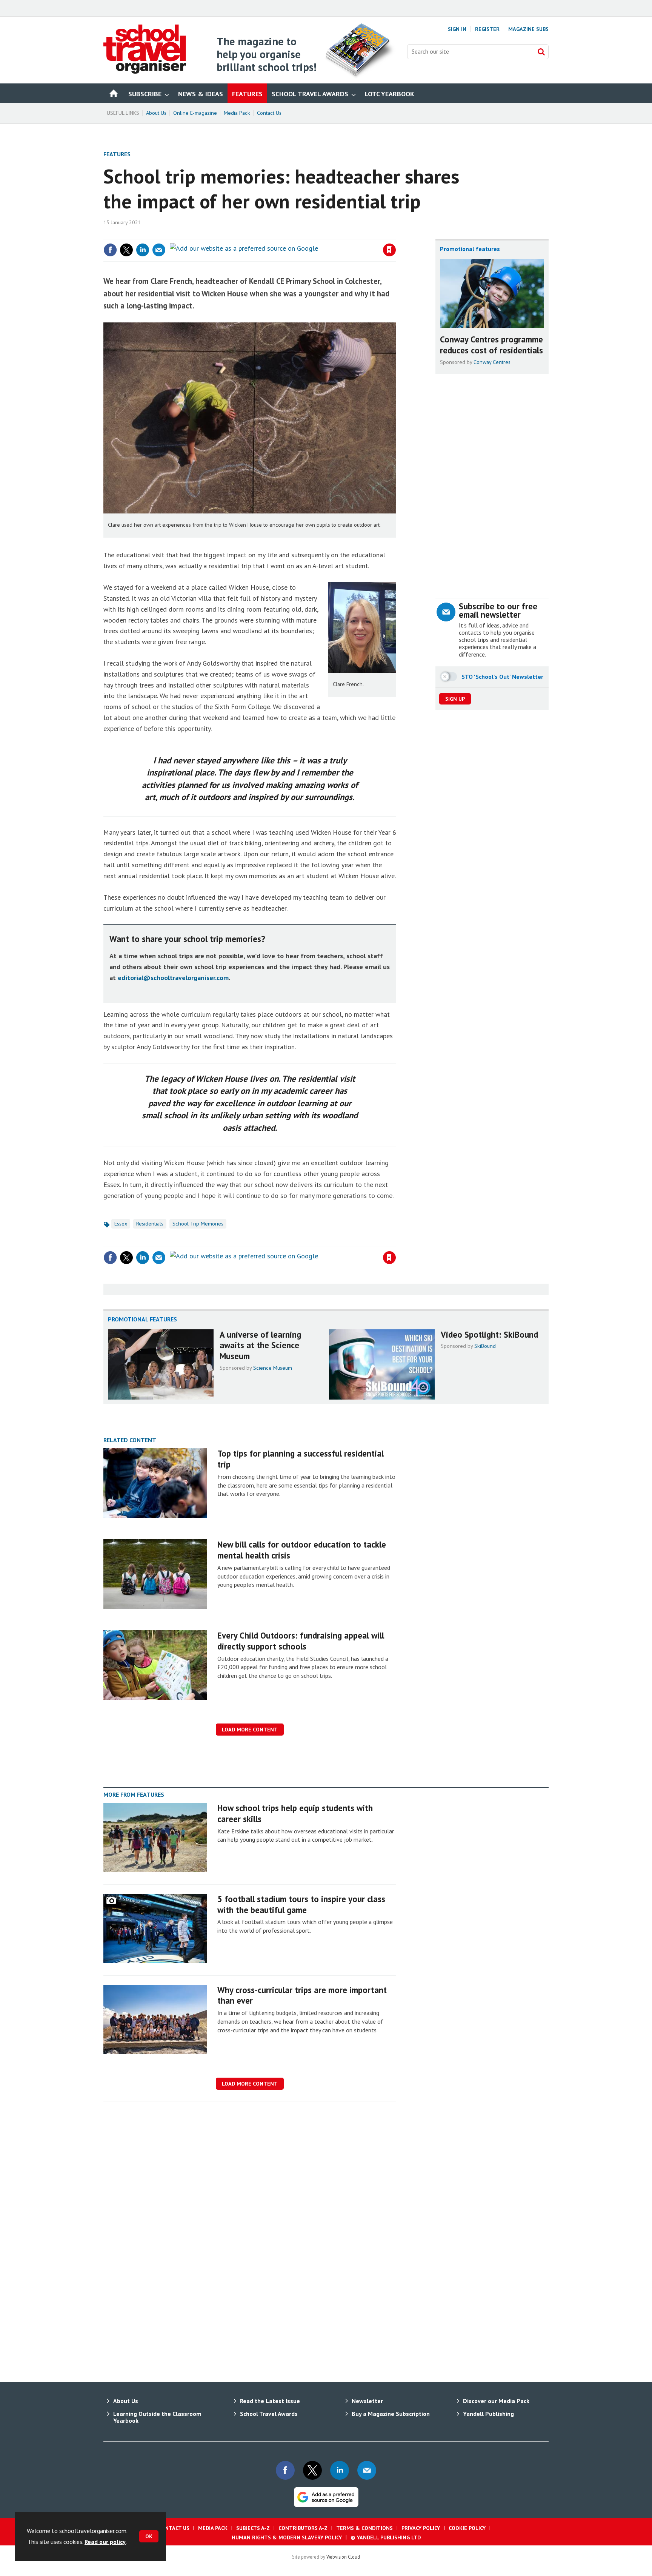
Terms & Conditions (364, 2528)
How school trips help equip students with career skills (295, 1813)
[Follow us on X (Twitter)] (312, 2470)
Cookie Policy (467, 2528)
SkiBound (485, 1346)
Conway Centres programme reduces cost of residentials (491, 345)
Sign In (457, 29)
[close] (396, 234)
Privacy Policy (421, 2528)
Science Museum (273, 1368)
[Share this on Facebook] (110, 250)
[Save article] (389, 250)
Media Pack (237, 113)
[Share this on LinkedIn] (143, 250)
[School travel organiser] (145, 71)
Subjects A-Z (253, 2528)
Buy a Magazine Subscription (391, 2414)
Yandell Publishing (488, 2414)
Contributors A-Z (303, 2528)
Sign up (455, 699)
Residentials (150, 1224)
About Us (156, 113)
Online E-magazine (195, 113)
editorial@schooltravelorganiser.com (173, 978)
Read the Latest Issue (270, 2401)
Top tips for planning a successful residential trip (301, 1459)
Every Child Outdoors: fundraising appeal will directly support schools (301, 1641)
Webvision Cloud (343, 2557)
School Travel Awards (269, 2414)
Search (541, 52)
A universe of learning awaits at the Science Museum (260, 1345)
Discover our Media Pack (496, 2401)
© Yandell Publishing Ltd (386, 2537)
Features (117, 154)
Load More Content (250, 1730)
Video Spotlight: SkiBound (489, 1334)
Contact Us (269, 113)
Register (487, 29)
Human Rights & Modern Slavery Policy (287, 2537)
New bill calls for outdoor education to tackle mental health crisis (302, 1550)
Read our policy (105, 2542)
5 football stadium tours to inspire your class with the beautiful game (301, 1904)
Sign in (301, 234)
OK (149, 2536)
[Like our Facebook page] (285, 2470)
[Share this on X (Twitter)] (126, 250)
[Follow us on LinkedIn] (340, 2470)
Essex (121, 1224)
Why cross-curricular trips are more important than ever (302, 1995)
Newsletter (367, 2401)
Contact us (174, 2528)
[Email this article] (159, 250)
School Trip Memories (198, 1224)
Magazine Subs (528, 29)
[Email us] (367, 2470)
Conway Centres (492, 362)
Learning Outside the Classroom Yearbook (157, 2417)
